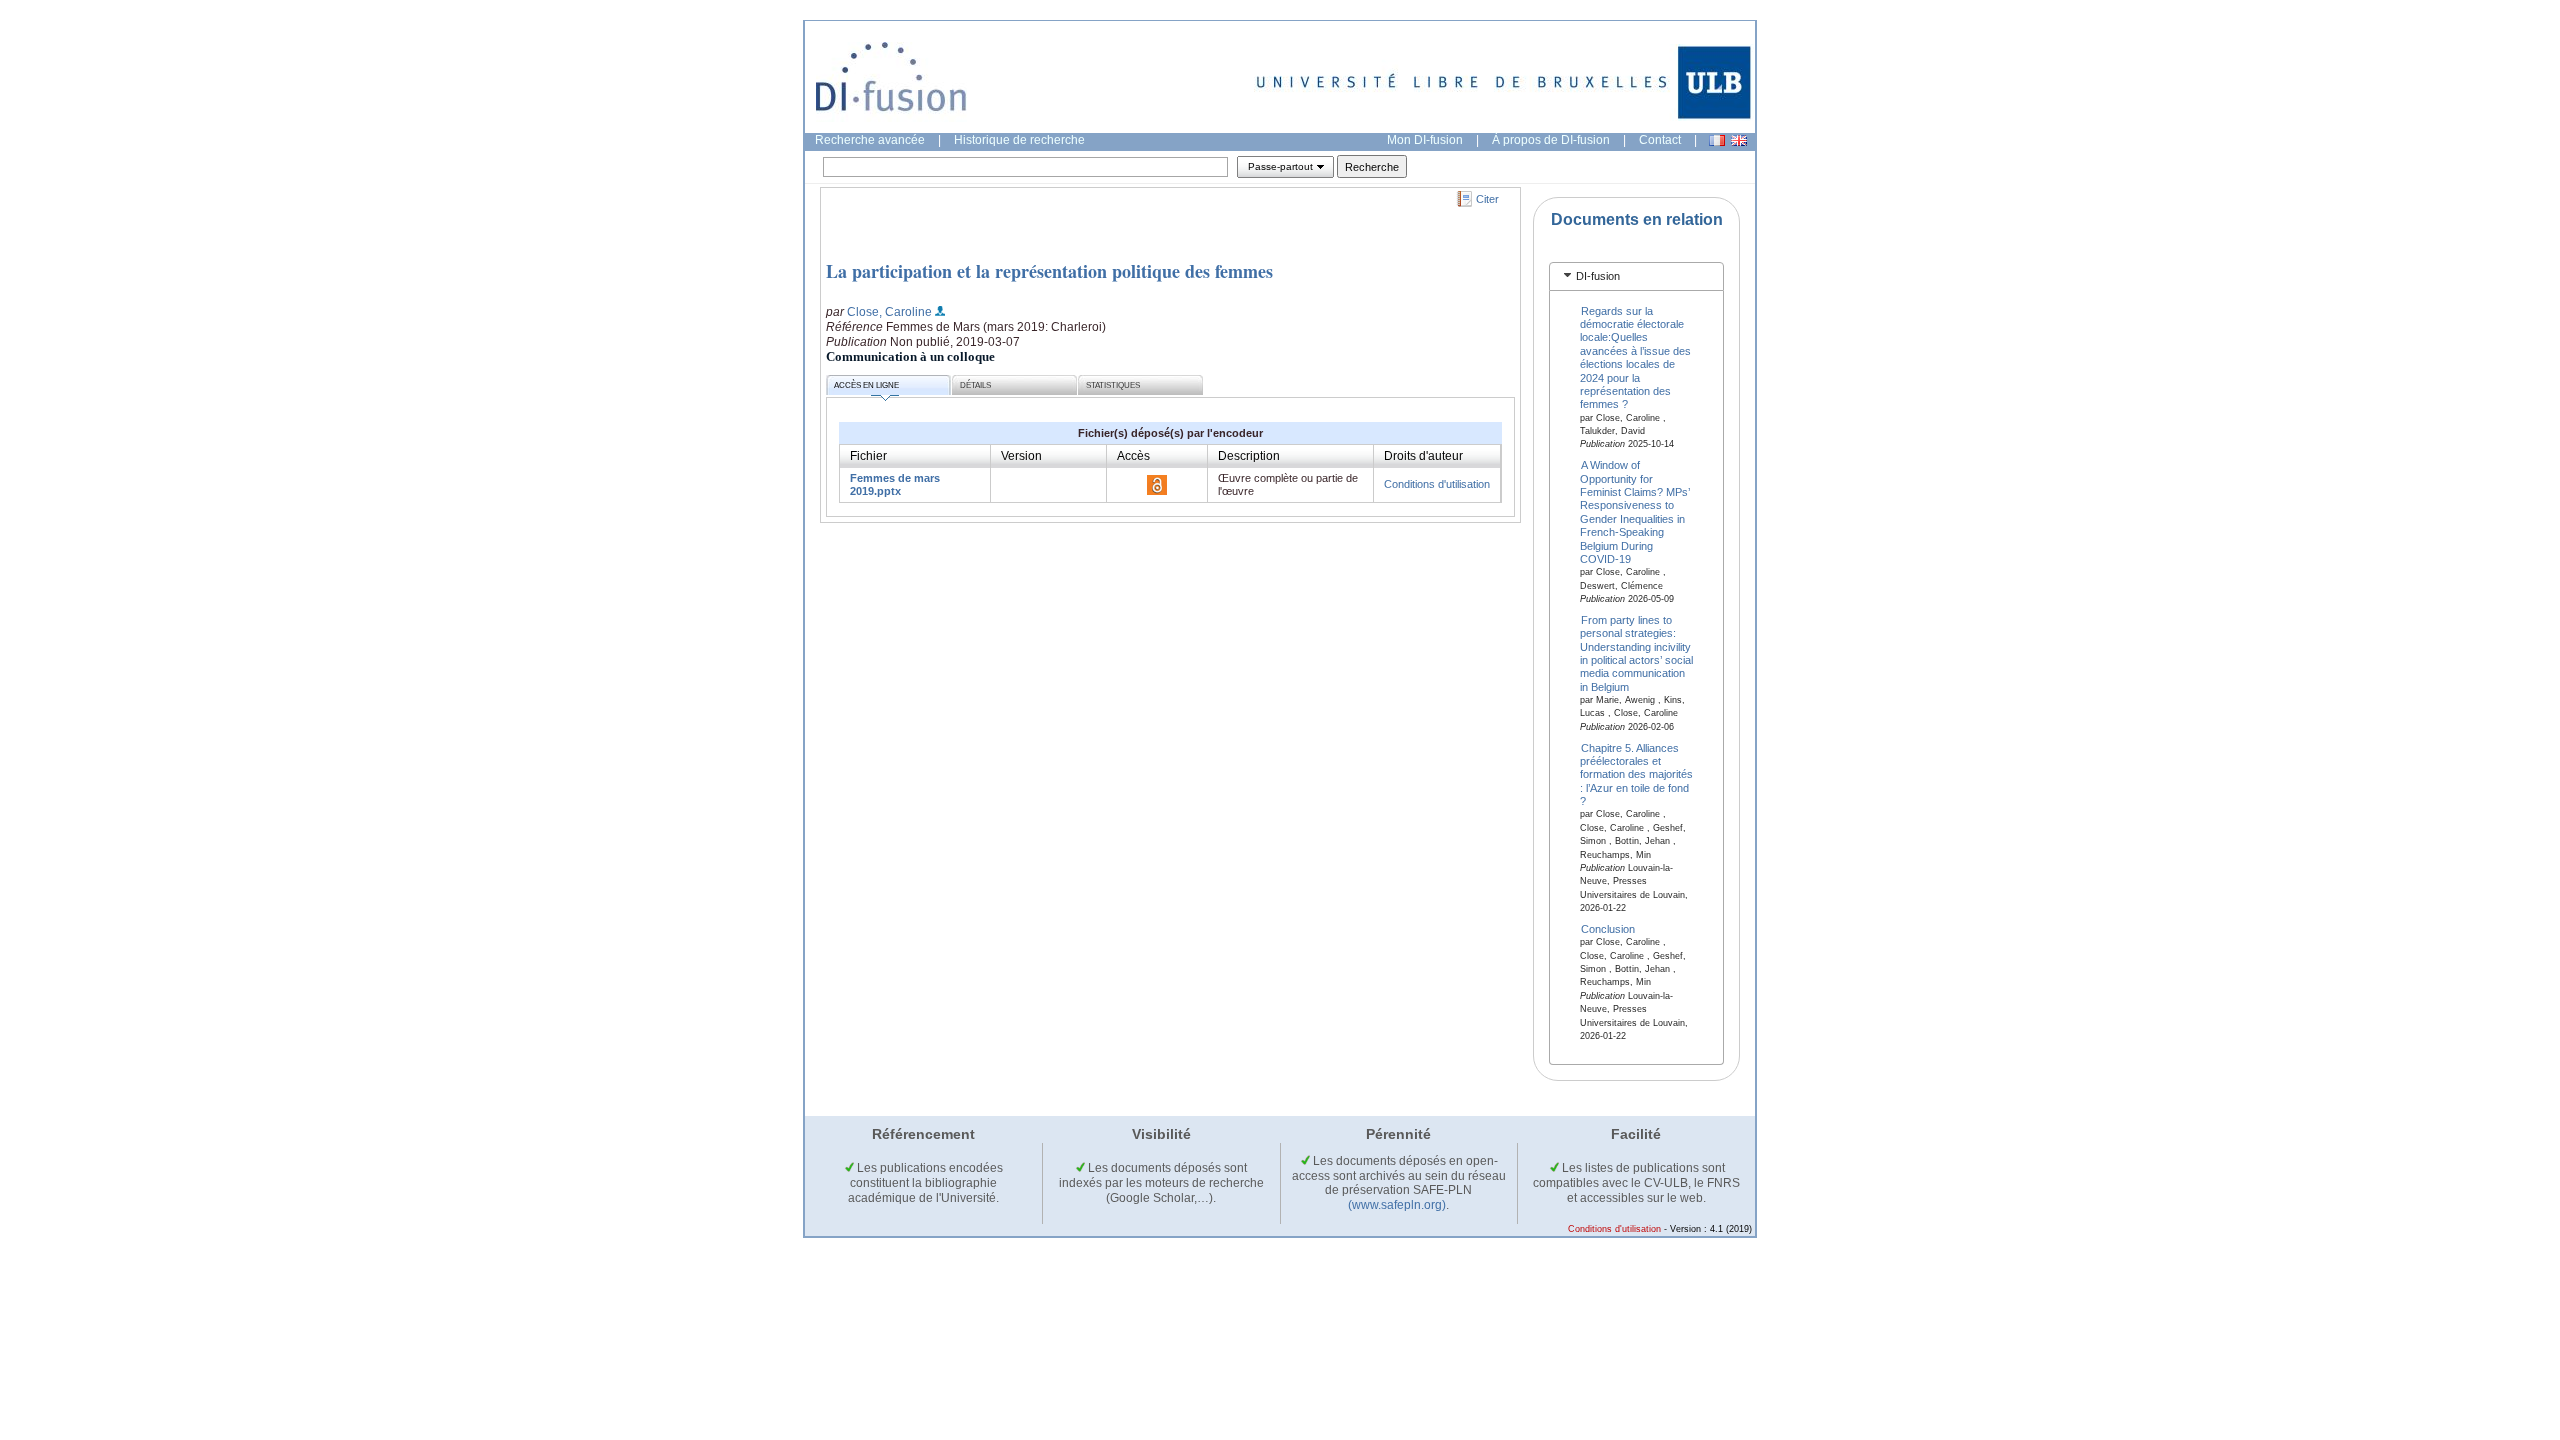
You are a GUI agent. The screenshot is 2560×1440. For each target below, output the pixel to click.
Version (1021, 456)
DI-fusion (1598, 276)
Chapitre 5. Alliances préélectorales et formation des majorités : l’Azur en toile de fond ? (1636, 774)
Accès (1133, 456)
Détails (975, 385)
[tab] (1636, 276)
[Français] (1717, 140)
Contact (1660, 140)
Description (1249, 456)
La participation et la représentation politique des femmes (1049, 271)
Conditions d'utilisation (1437, 484)
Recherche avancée (870, 140)
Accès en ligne (866, 385)
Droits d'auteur (1423, 456)
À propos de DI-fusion (1551, 140)
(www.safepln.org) (1397, 1205)
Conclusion (1608, 929)
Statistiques (1113, 385)
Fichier (868, 456)
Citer (1487, 199)
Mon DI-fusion (1425, 140)
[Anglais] (1739, 140)
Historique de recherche (1019, 140)
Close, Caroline (889, 312)
